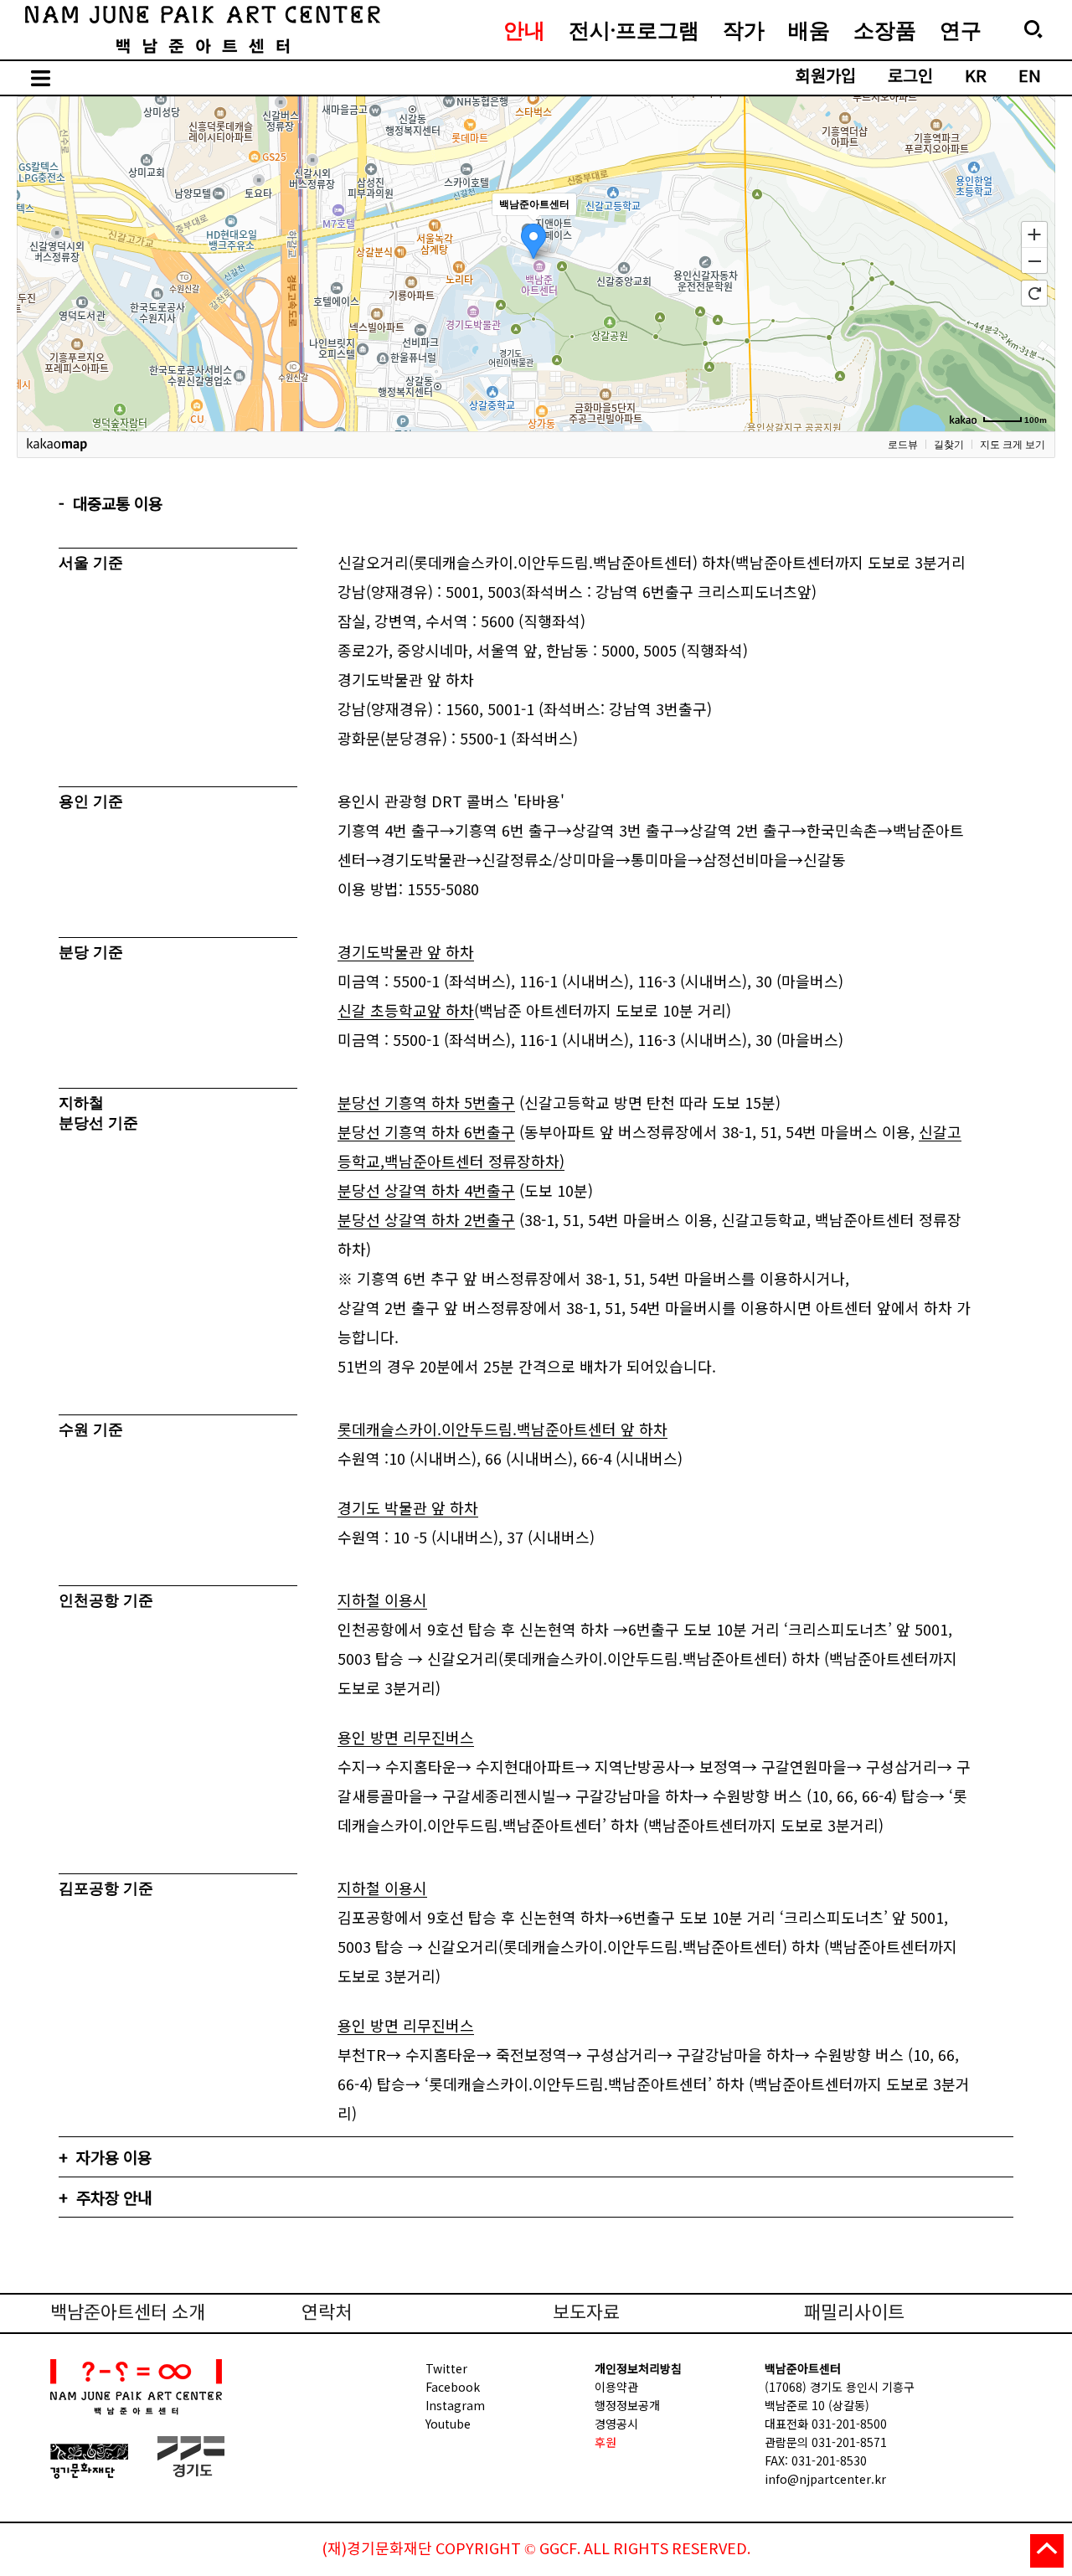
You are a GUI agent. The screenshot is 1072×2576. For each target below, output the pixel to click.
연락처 (327, 2313)
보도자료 (586, 2313)
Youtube (448, 2424)
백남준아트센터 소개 (128, 2313)
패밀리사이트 (854, 2313)
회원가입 (826, 77)
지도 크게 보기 (1013, 445)
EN (1030, 77)
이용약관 (616, 2387)
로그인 (910, 77)
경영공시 (616, 2424)
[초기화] (1034, 293)
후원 (606, 2442)
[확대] (1034, 234)
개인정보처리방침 (638, 2368)
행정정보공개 (627, 2405)
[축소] (1034, 261)
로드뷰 (903, 445)
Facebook (453, 2387)
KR (976, 77)
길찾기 (949, 445)
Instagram (455, 2405)
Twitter (446, 2368)
